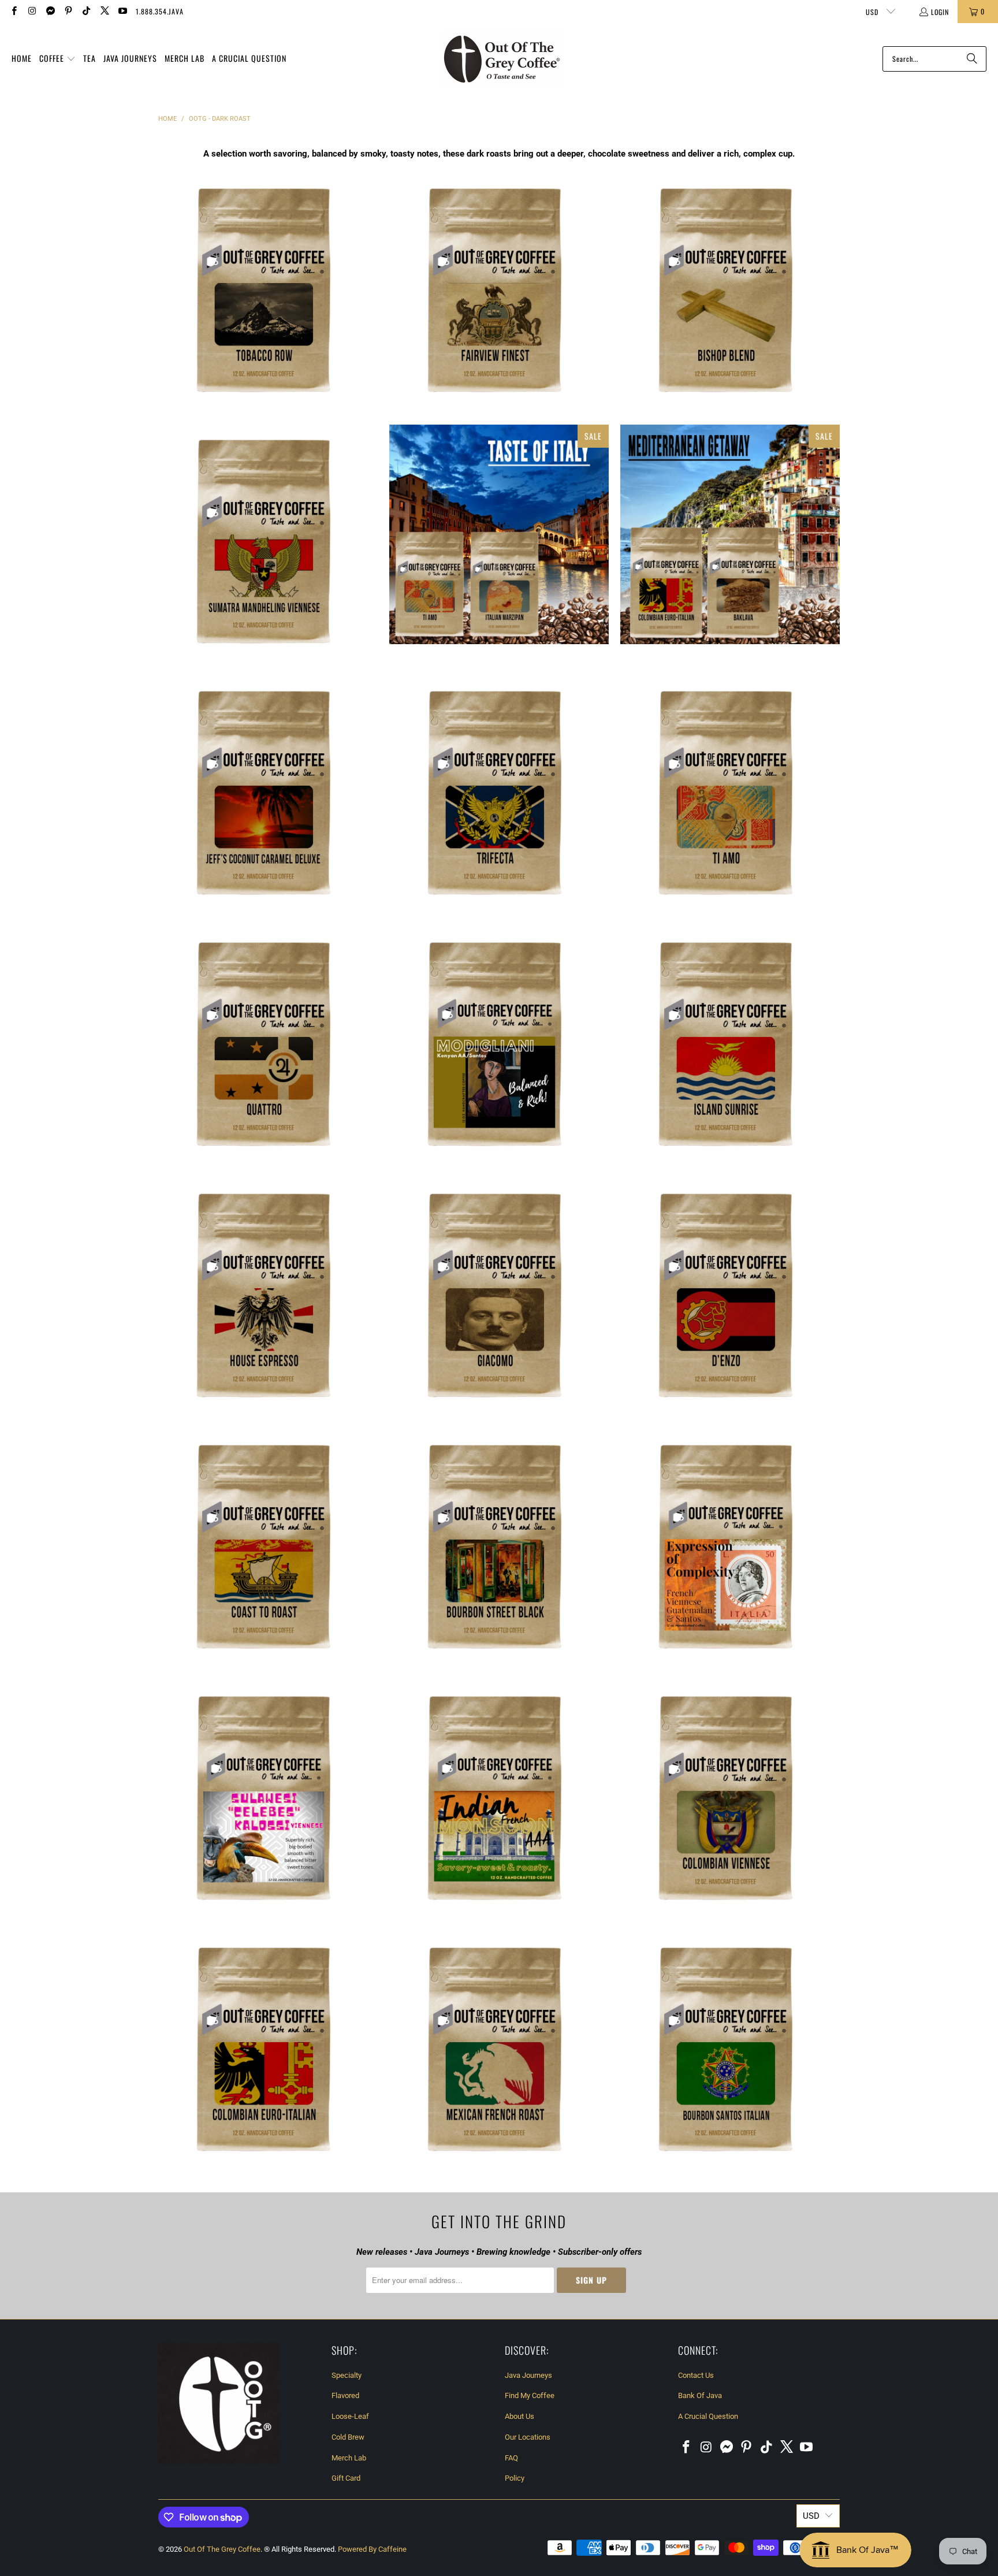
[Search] (972, 59)
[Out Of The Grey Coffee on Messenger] (50, 11)
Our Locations (528, 2437)
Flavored (345, 2395)
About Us (520, 2416)
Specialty (347, 2375)
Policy (515, 2478)
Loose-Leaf (350, 2416)
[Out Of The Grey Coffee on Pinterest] (68, 11)
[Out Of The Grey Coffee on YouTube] (122, 11)
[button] (57, 59)
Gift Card (346, 2478)
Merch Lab (349, 2458)
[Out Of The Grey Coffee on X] (104, 11)
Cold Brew (348, 2437)
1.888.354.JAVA (160, 11)
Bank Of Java (700, 2395)
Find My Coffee (530, 2395)
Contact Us (696, 2375)
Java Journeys (528, 2375)
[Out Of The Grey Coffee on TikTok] (86, 11)
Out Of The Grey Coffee (222, 2549)
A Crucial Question (708, 2416)
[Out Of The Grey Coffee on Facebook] (14, 11)
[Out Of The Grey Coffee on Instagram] (31, 11)
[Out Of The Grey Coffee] (502, 59)
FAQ (511, 2458)
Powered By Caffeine (372, 2549)
